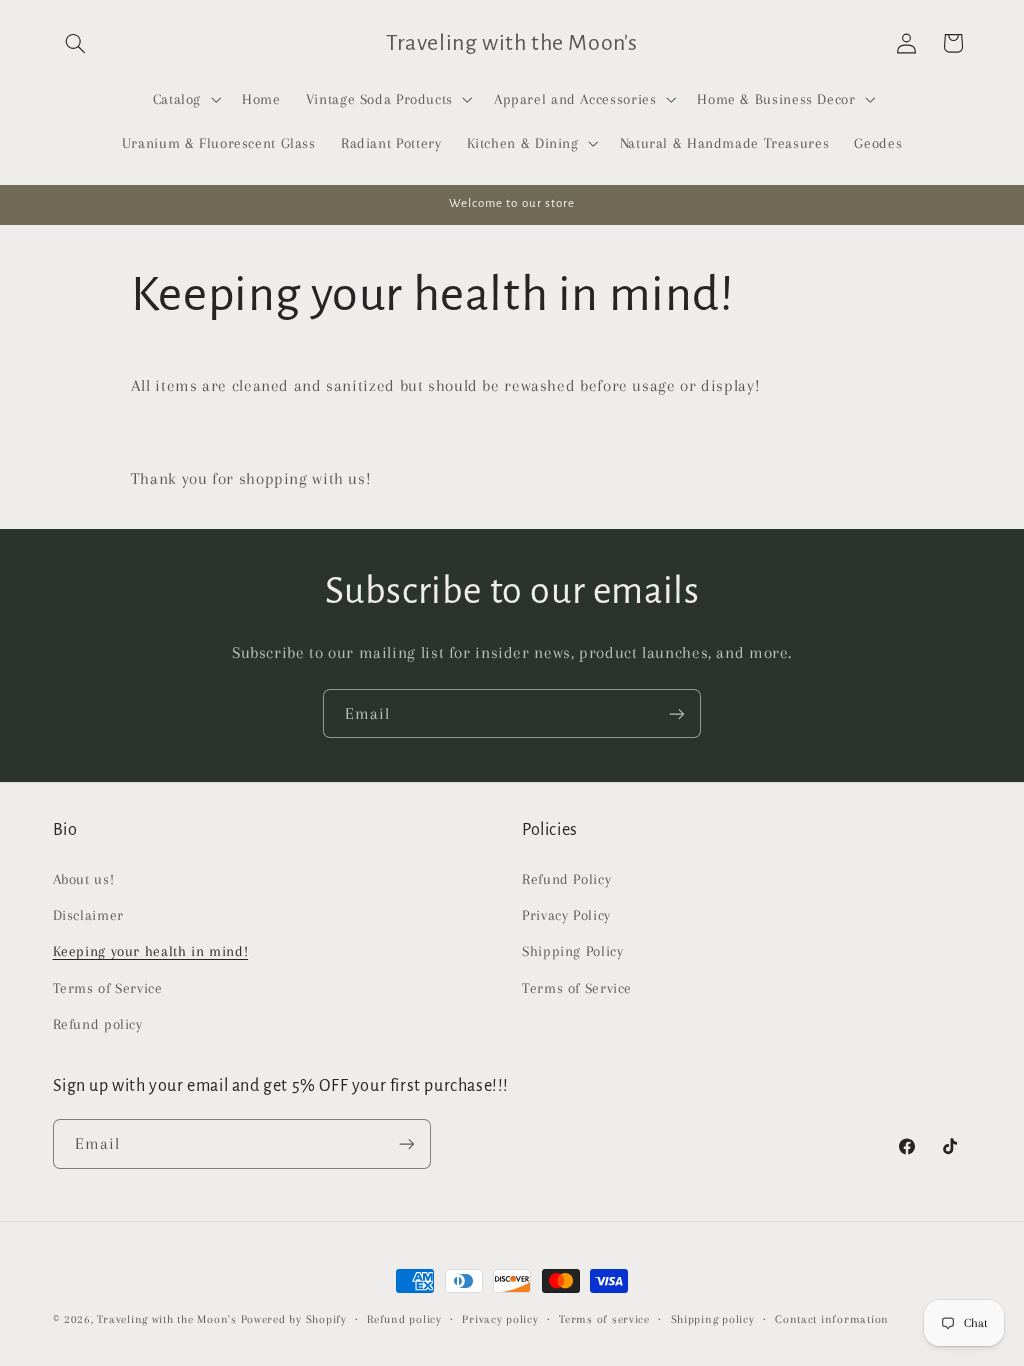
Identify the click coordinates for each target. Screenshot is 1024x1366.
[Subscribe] (677, 713)
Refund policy (98, 1024)
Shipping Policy (572, 951)
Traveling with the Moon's (166, 1319)
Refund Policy (566, 879)
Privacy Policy (566, 915)
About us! (84, 879)
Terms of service (604, 1319)
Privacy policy (500, 1319)
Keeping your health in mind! (151, 951)
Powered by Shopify (294, 1319)
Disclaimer (88, 915)
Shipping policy (713, 1319)
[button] (76, 43)
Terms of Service (108, 988)
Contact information (832, 1319)
